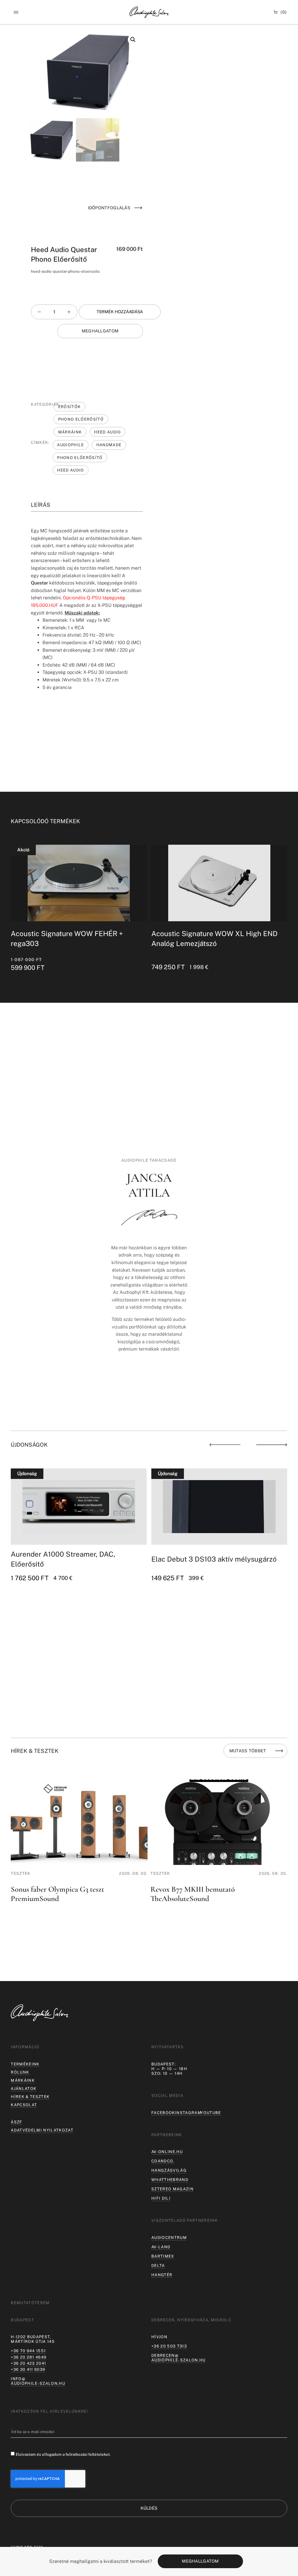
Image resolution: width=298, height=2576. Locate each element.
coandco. (163, 2161)
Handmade (109, 445)
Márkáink (70, 432)
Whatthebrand (170, 2180)
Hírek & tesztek (30, 2097)
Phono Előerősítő (81, 419)
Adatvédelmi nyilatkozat (42, 2130)
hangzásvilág (169, 2170)
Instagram (188, 2113)
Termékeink (25, 2064)
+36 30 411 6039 (28, 2369)
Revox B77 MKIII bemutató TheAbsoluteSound (193, 1894)
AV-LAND (161, 2247)
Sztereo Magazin (172, 2189)
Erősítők (70, 407)
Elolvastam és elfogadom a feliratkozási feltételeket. (63, 2454)
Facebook (163, 2113)
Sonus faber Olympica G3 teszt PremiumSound (57, 1894)
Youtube (211, 2113)
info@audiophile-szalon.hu (38, 2381)
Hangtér (162, 2275)
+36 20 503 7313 (169, 2346)
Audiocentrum (169, 2237)
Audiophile (70, 445)
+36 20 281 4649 (29, 2357)
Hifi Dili (161, 2198)
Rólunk (20, 2072)
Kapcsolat (24, 2105)
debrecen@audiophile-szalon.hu (179, 2358)
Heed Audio (107, 432)
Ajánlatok (24, 2088)
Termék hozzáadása (120, 312)
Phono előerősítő (80, 458)
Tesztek (21, 1873)
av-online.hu (167, 2152)
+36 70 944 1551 (28, 2351)
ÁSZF (16, 2122)
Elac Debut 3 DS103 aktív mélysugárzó (214, 1559)
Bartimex (163, 2256)
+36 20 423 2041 (28, 2363)
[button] (16, 12)
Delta (158, 2265)
